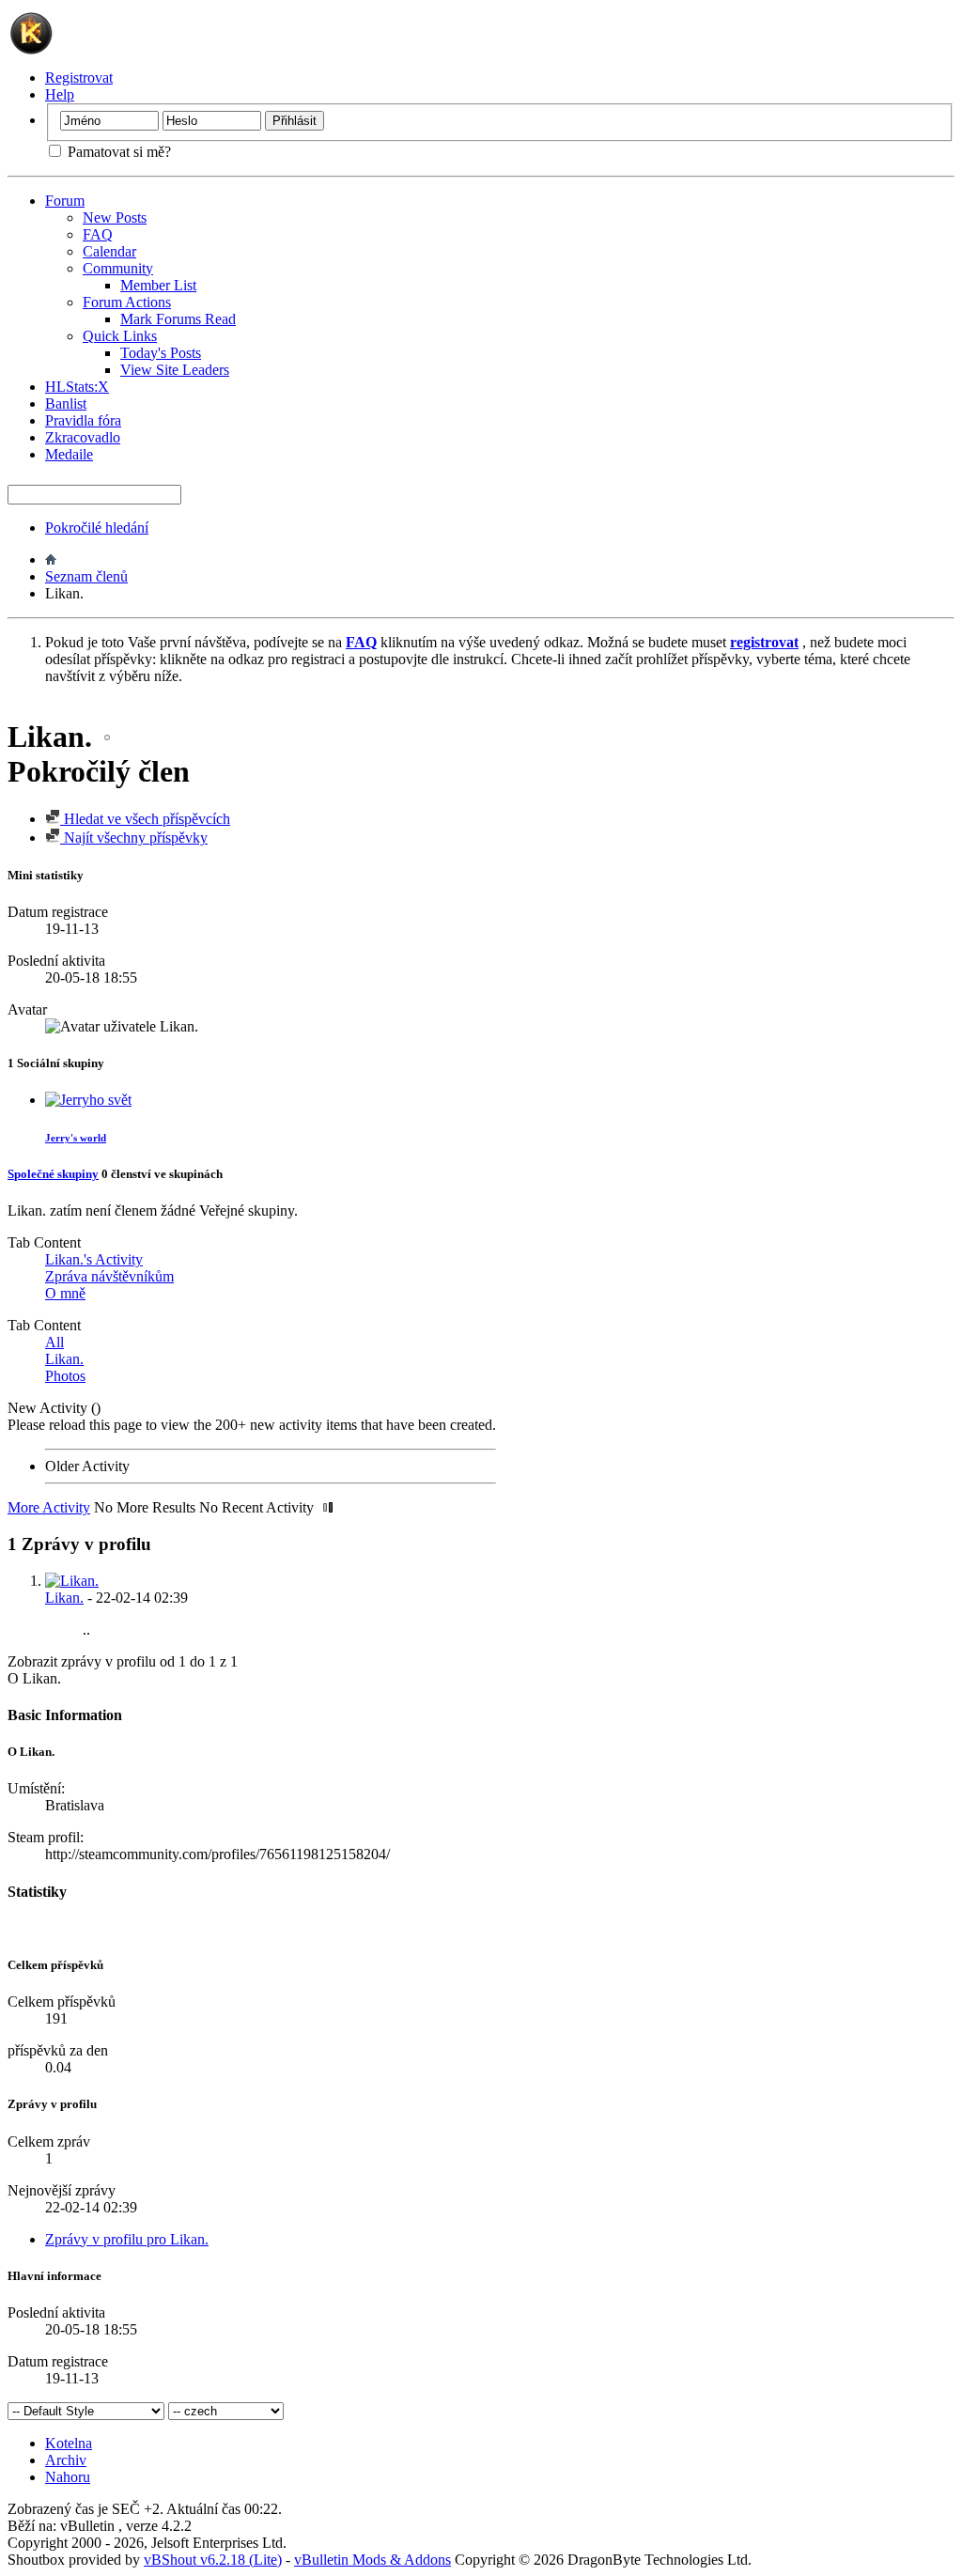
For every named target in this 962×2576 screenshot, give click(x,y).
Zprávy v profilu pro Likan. (127, 2239)
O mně (65, 1293)
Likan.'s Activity (94, 1259)
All (54, 1342)
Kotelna (69, 2443)
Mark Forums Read (178, 319)
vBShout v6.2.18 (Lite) (213, 2560)
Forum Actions (127, 302)
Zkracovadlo (83, 437)
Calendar (109, 251)
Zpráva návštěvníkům (109, 1276)
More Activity (49, 1507)
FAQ (98, 234)
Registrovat (79, 78)
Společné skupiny (53, 1174)
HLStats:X (77, 387)
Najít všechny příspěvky (134, 838)
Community (118, 268)
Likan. (64, 1359)
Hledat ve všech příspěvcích (145, 819)
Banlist (66, 403)
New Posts (115, 217)
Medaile (69, 454)
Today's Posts (161, 353)
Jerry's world (76, 1138)
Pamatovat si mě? (117, 152)
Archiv (66, 2460)
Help (60, 94)
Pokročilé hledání (97, 528)
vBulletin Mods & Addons (372, 2560)
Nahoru (68, 2477)
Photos (65, 1376)
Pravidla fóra (83, 420)
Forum (65, 201)
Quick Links (120, 336)
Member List (158, 285)
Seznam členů (86, 576)
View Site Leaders (175, 370)
